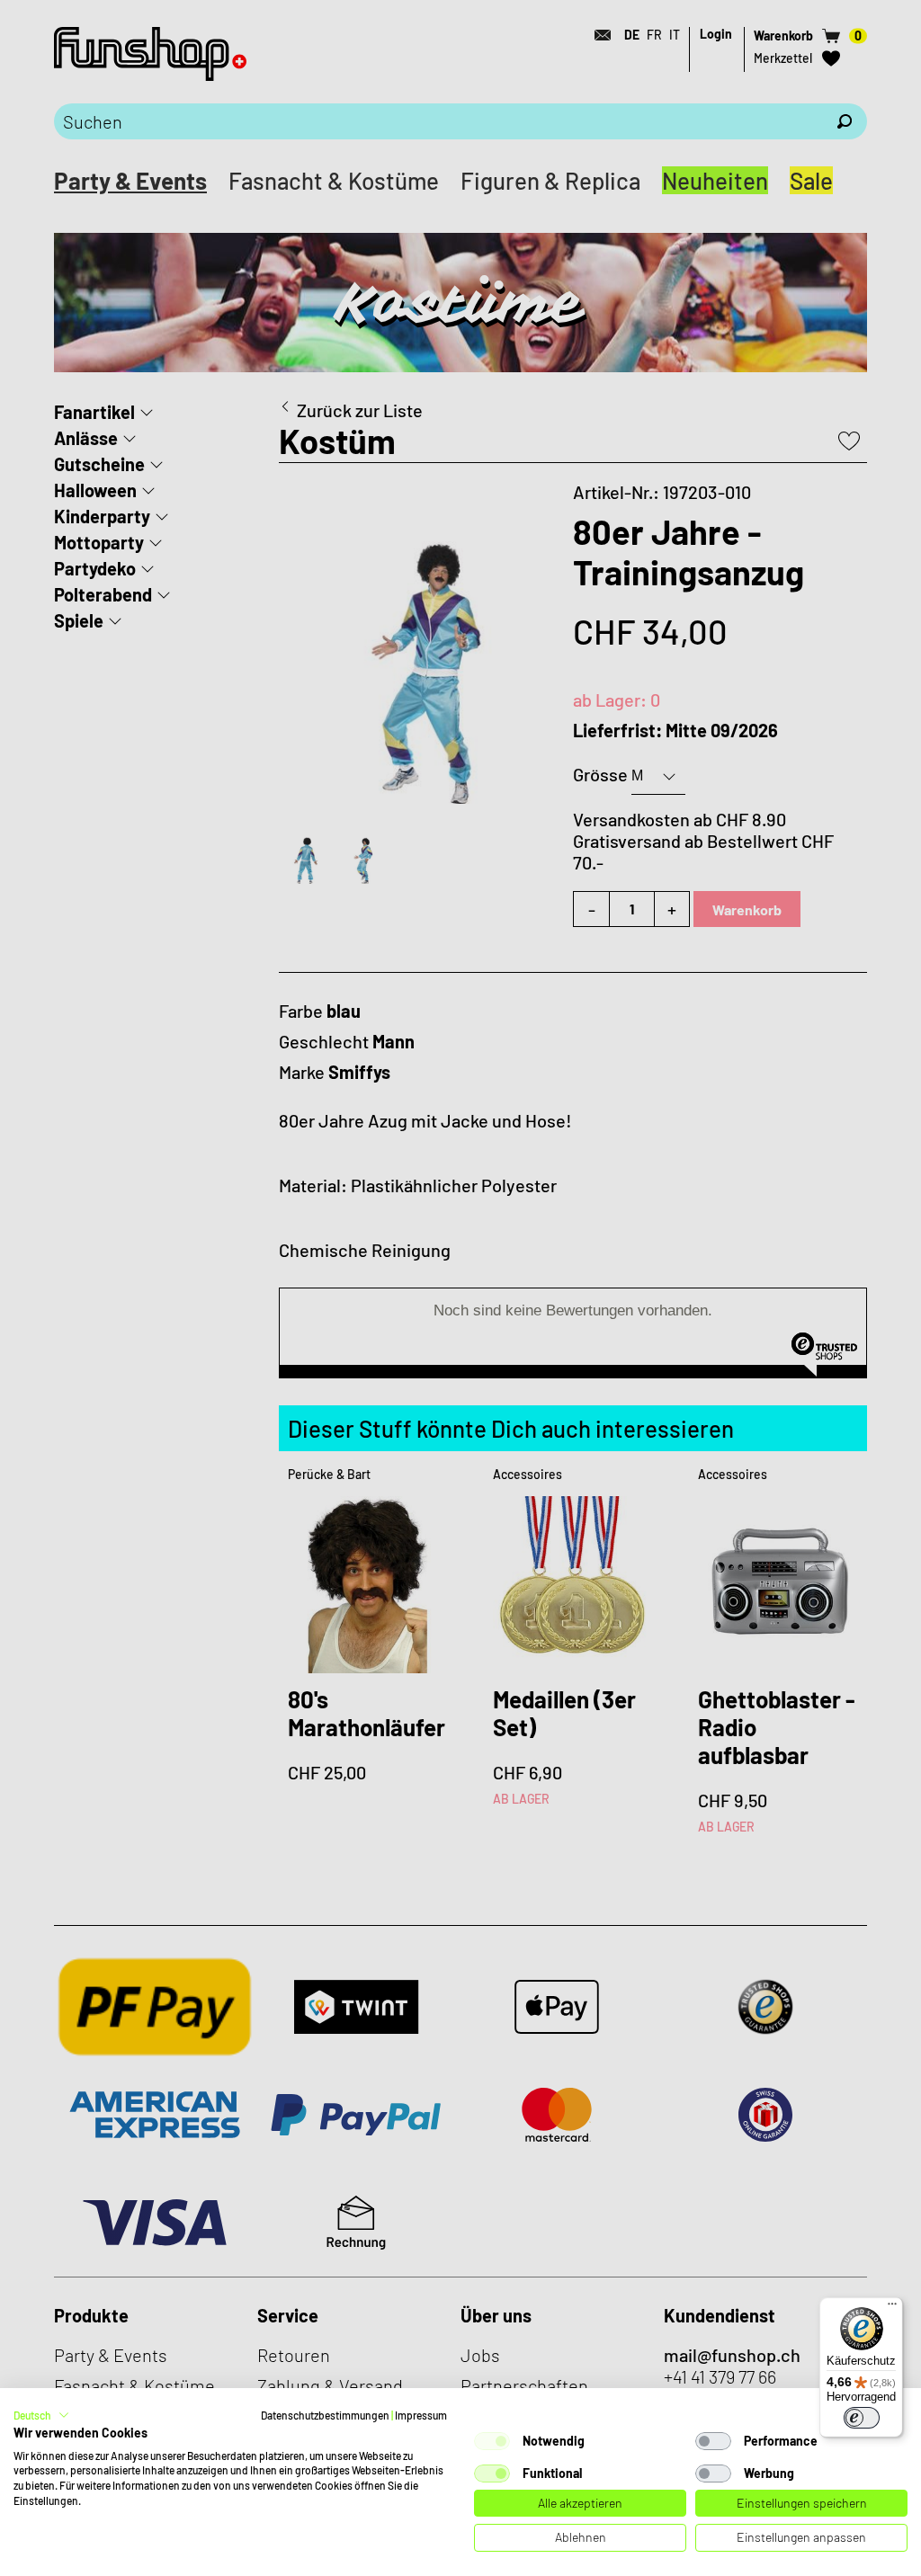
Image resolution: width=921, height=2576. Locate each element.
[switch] (862, 2418)
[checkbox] (492, 2441)
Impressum (421, 2415)
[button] (41, 2415)
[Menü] (892, 2308)
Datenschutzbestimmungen (325, 2415)
